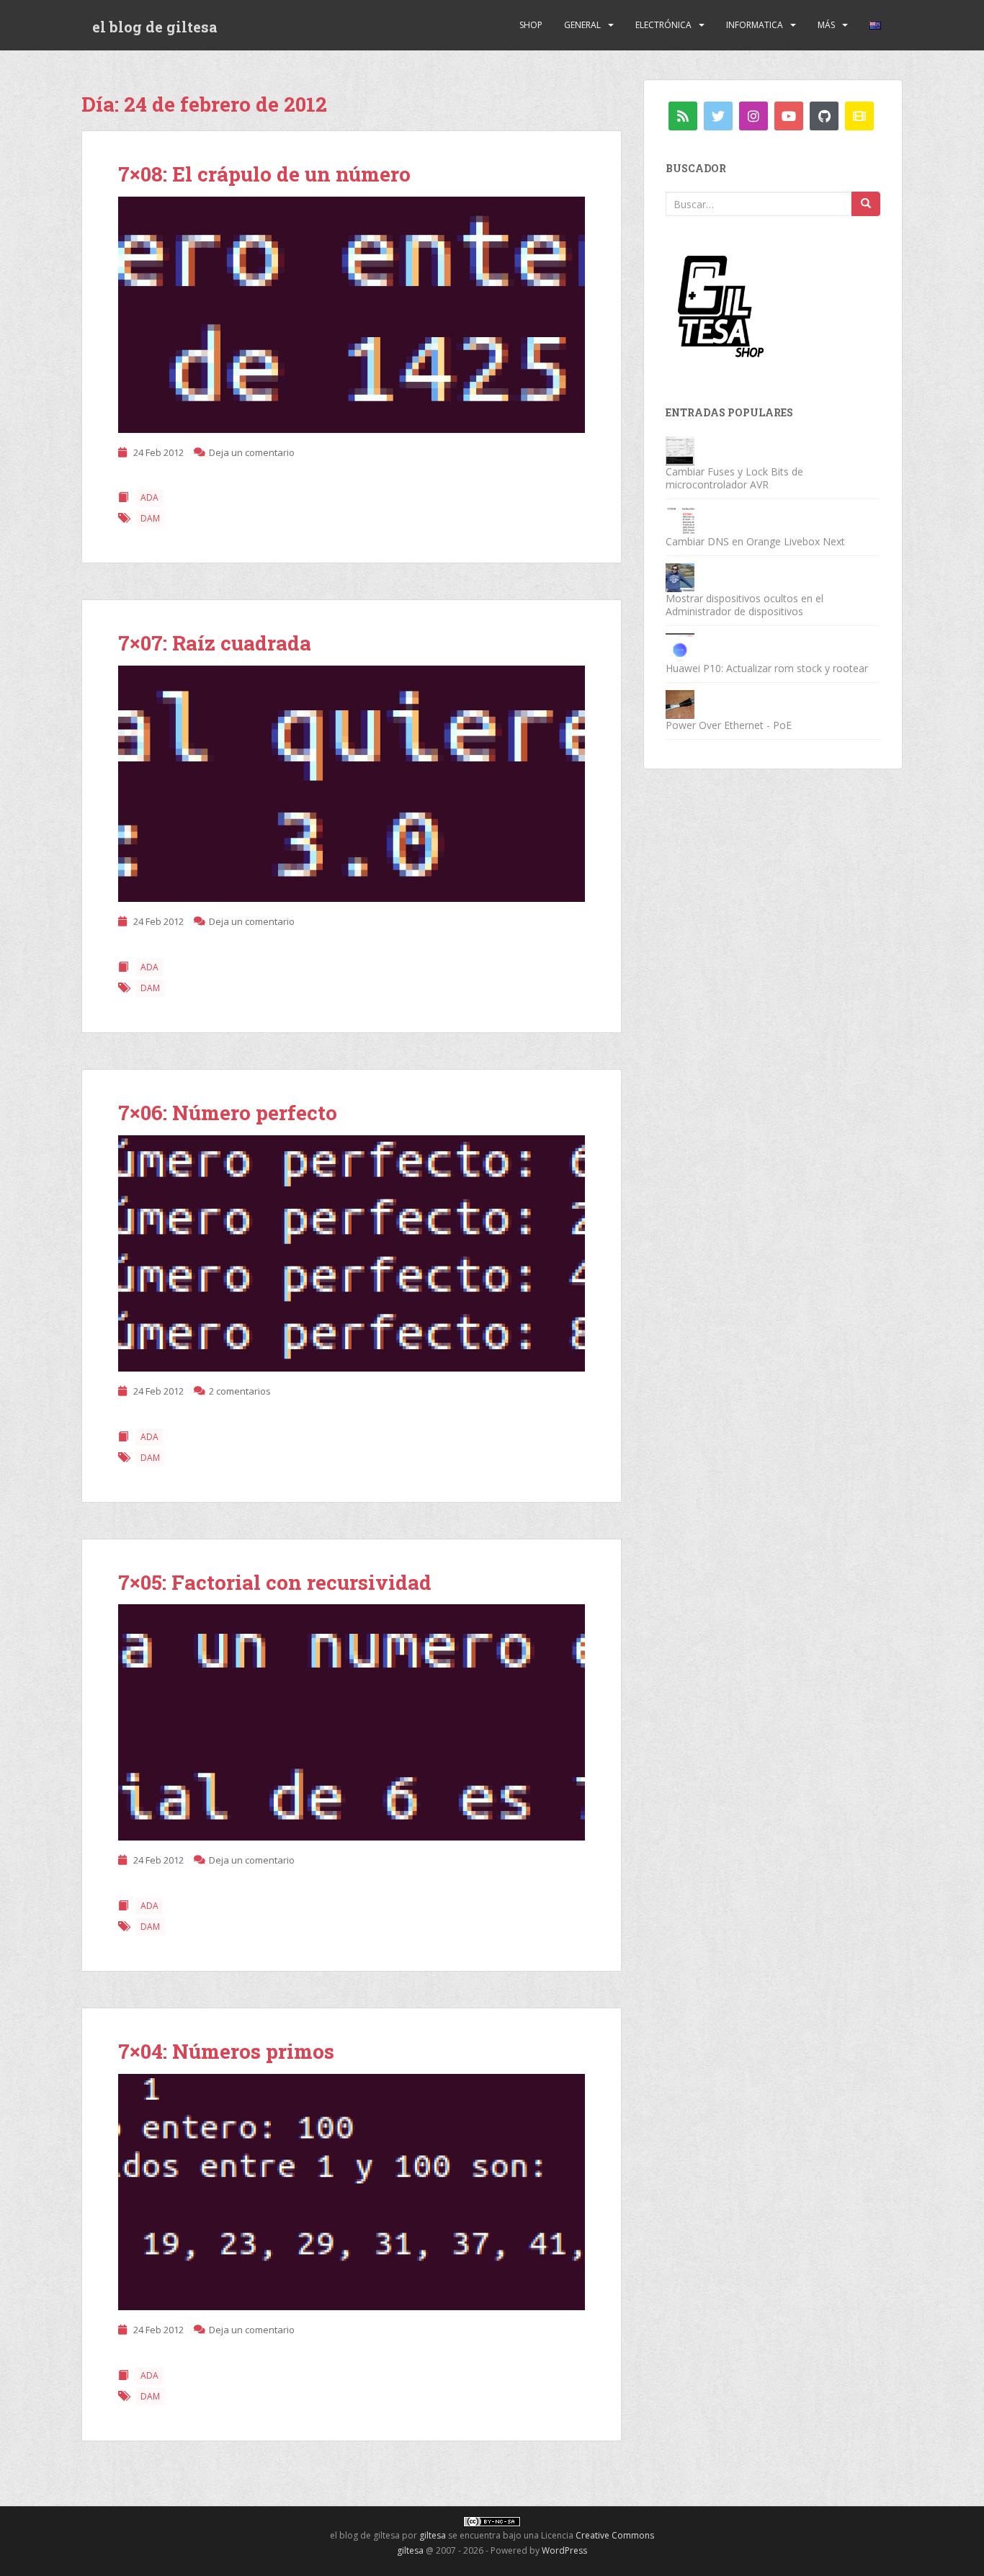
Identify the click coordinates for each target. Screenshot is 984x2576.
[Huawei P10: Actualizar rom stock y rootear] (680, 647)
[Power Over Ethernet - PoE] (680, 703)
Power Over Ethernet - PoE (729, 725)
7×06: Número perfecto (228, 1113)
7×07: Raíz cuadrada (215, 643)
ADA (149, 497)
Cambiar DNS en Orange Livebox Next (755, 541)
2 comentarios (240, 1391)
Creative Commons (615, 2535)
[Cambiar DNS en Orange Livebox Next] (680, 520)
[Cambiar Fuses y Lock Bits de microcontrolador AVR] (680, 450)
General (582, 25)
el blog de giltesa (155, 27)
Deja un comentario (252, 452)
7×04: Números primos (226, 2051)
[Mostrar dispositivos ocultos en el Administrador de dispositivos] (680, 577)
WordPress (564, 2550)
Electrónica (663, 25)
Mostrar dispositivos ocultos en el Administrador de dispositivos (744, 605)
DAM (150, 518)
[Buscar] (866, 204)
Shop (531, 25)
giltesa (433, 2535)
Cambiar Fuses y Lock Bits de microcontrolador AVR (734, 478)
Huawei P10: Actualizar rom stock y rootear (767, 668)
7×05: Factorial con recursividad (275, 1582)
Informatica (755, 25)
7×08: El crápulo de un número (264, 174)
